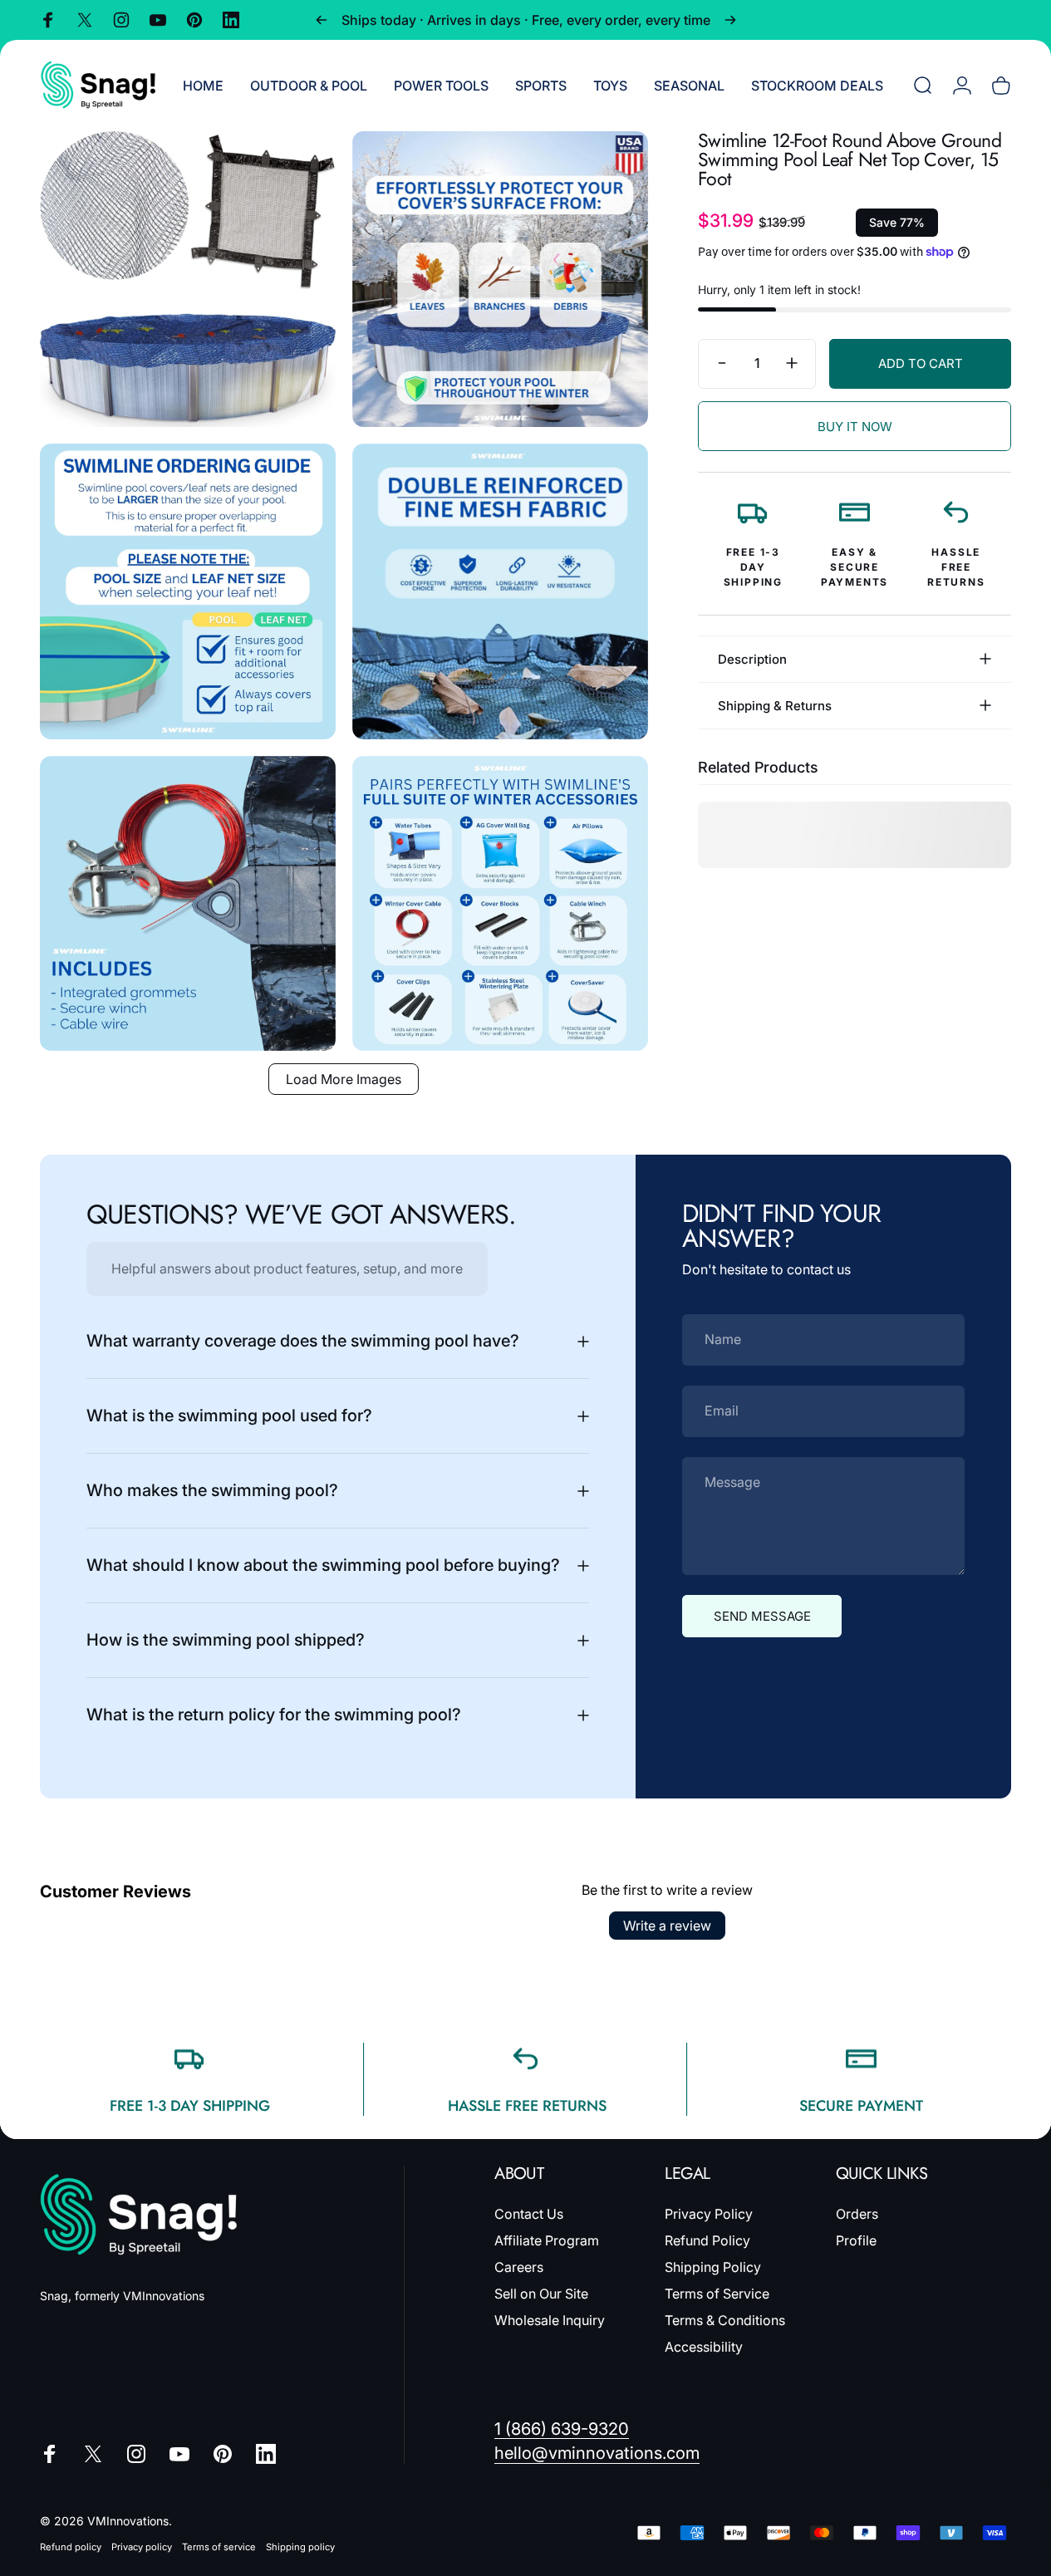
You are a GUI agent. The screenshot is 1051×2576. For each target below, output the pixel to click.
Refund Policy (707, 2240)
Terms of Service (717, 2294)
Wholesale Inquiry (550, 2320)
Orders (857, 2214)
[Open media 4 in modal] (500, 591)
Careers (519, 2267)
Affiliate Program (547, 2240)
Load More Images (344, 1079)
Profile (856, 2240)
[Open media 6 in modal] (500, 904)
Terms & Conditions (725, 2320)
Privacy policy (142, 2547)
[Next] (730, 20)
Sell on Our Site (541, 2294)
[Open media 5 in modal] (188, 904)
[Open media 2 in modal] (500, 279)
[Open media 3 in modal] (188, 591)
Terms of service (219, 2547)
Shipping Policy (713, 2267)
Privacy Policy (709, 2214)
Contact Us (529, 2214)
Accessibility (704, 2347)
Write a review (667, 1926)
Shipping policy (300, 2547)
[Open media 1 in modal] (188, 279)
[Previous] (322, 20)
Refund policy (71, 2547)
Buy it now (855, 427)
